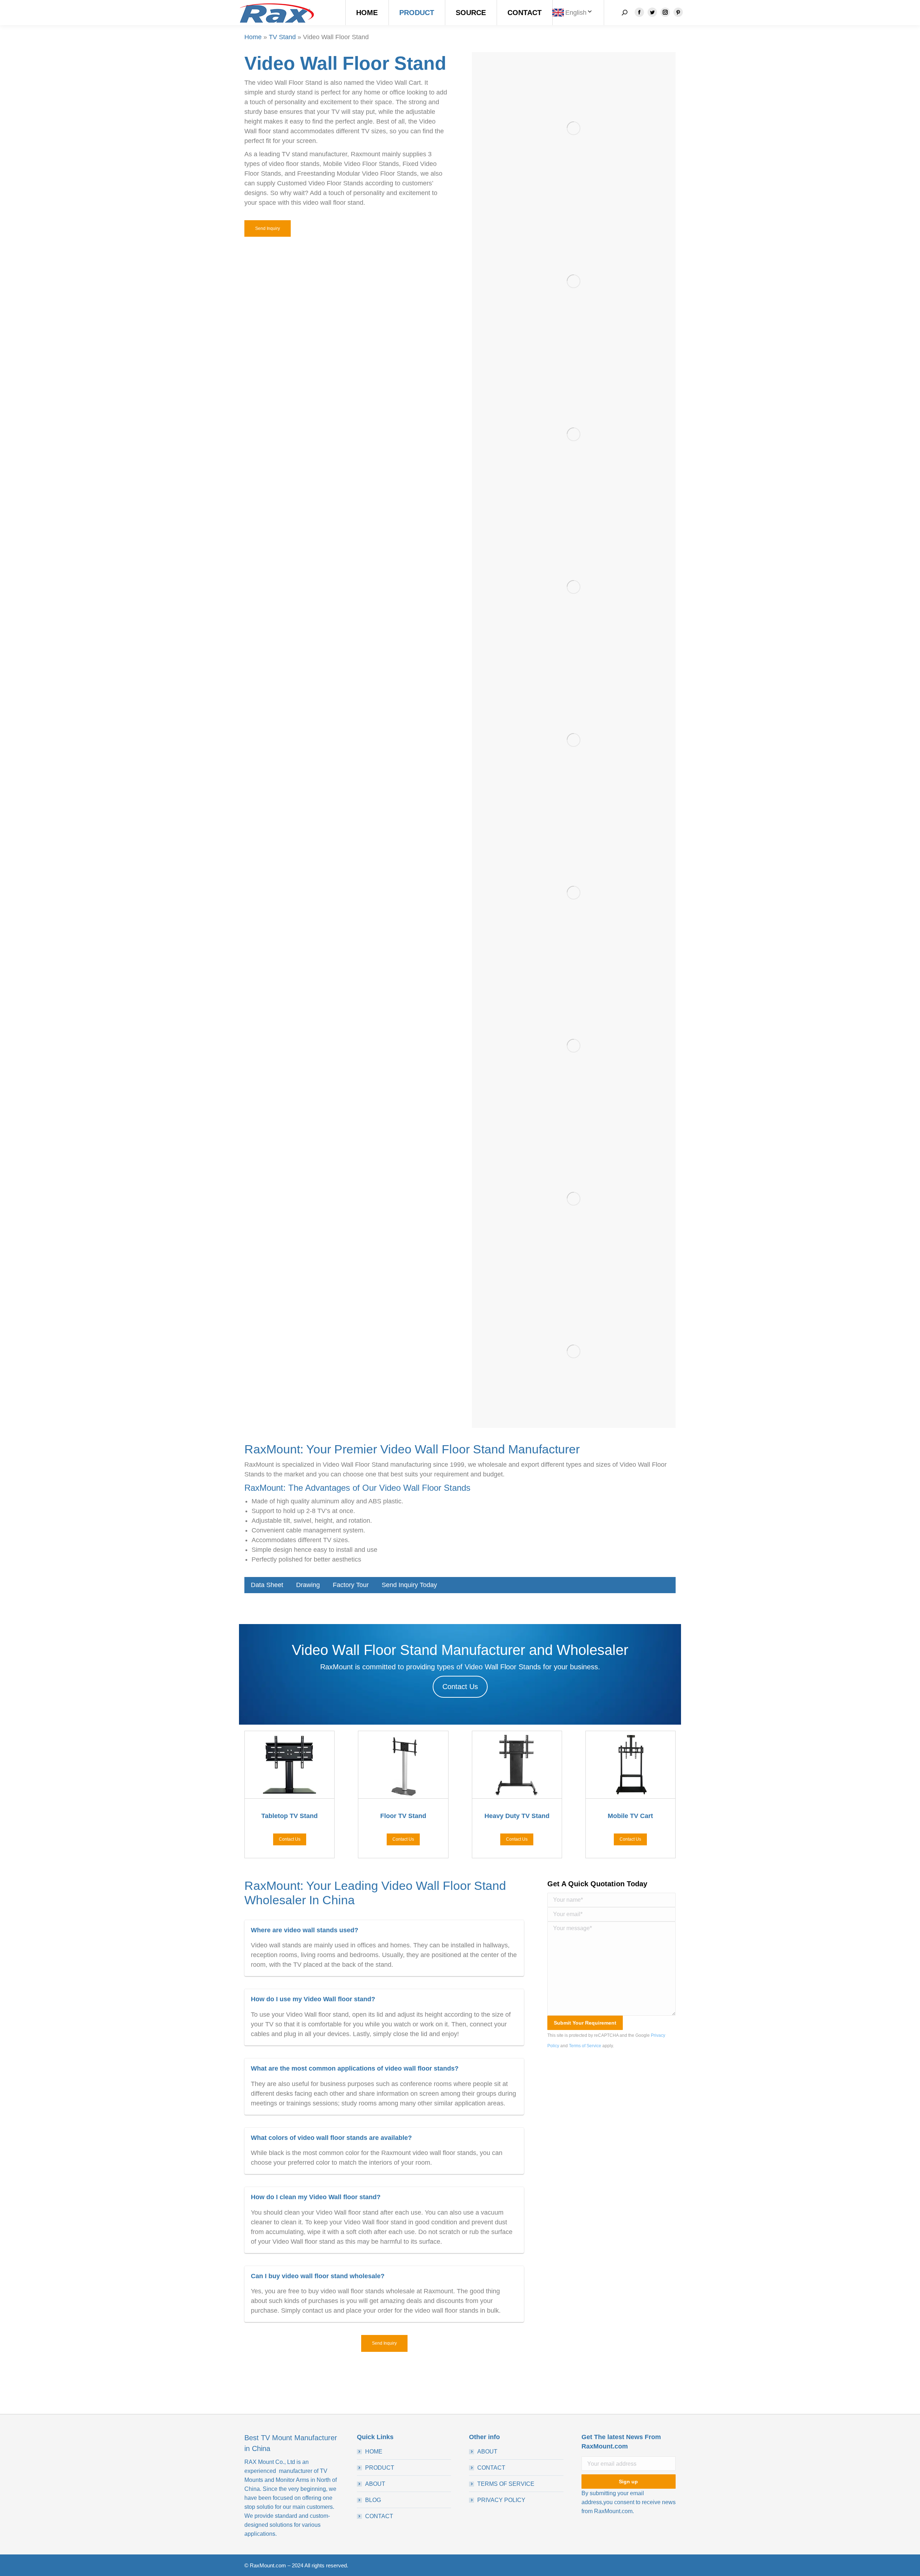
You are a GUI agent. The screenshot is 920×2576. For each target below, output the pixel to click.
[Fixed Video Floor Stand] (574, 740)
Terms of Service (585, 2046)
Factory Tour (351, 1585)
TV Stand (282, 37)
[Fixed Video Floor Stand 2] (574, 434)
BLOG (373, 2500)
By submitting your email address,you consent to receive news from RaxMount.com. (629, 2502)
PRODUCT (380, 2468)
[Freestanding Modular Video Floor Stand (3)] (574, 1046)
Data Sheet (267, 1585)
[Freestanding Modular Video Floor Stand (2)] (574, 893)
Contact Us (460, 1687)
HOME (374, 2452)
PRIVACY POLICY (501, 2500)
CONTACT (379, 2516)
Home (253, 37)
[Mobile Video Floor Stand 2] (574, 1352)
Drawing (308, 1585)
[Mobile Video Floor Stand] (574, 129)
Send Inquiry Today (409, 1585)
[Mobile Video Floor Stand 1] (574, 1199)
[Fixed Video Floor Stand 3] (574, 587)
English (576, 13)
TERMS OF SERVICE (506, 2484)
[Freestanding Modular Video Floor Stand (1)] (574, 281)
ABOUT (375, 2484)
